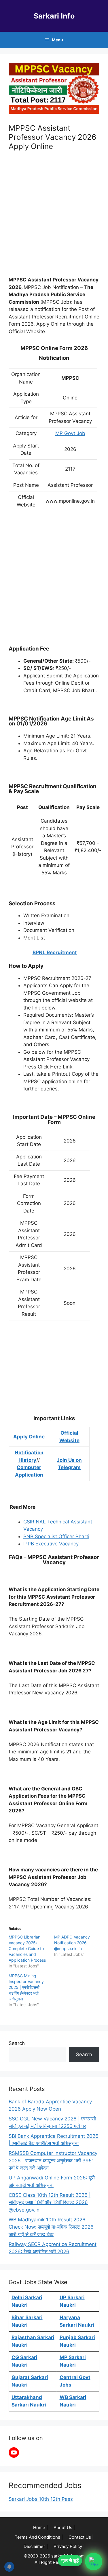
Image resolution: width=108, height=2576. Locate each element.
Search (17, 2043)
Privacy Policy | (69, 2546)
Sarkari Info (54, 16)
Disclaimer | (36, 2546)
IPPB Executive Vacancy (51, 1544)
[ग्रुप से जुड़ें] (94, 2562)
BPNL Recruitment (55, 952)
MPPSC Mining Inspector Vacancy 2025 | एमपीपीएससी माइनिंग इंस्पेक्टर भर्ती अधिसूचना (26, 1987)
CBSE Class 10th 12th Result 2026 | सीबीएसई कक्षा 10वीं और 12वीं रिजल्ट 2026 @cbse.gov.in (50, 2202)
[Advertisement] (54, 215)
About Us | (64, 2528)
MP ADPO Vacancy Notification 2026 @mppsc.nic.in (72, 1943)
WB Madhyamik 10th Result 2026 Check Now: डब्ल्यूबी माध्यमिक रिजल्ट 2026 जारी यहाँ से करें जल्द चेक (51, 2227)
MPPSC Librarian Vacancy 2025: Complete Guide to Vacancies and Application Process (27, 1948)
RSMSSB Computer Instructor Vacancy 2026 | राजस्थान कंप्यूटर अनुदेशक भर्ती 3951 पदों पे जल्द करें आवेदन (53, 2161)
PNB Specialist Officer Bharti (56, 1536)
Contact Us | (81, 2537)
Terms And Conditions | (39, 2537)
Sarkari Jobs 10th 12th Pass (41, 2499)
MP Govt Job (70, 433)
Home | (40, 2528)
